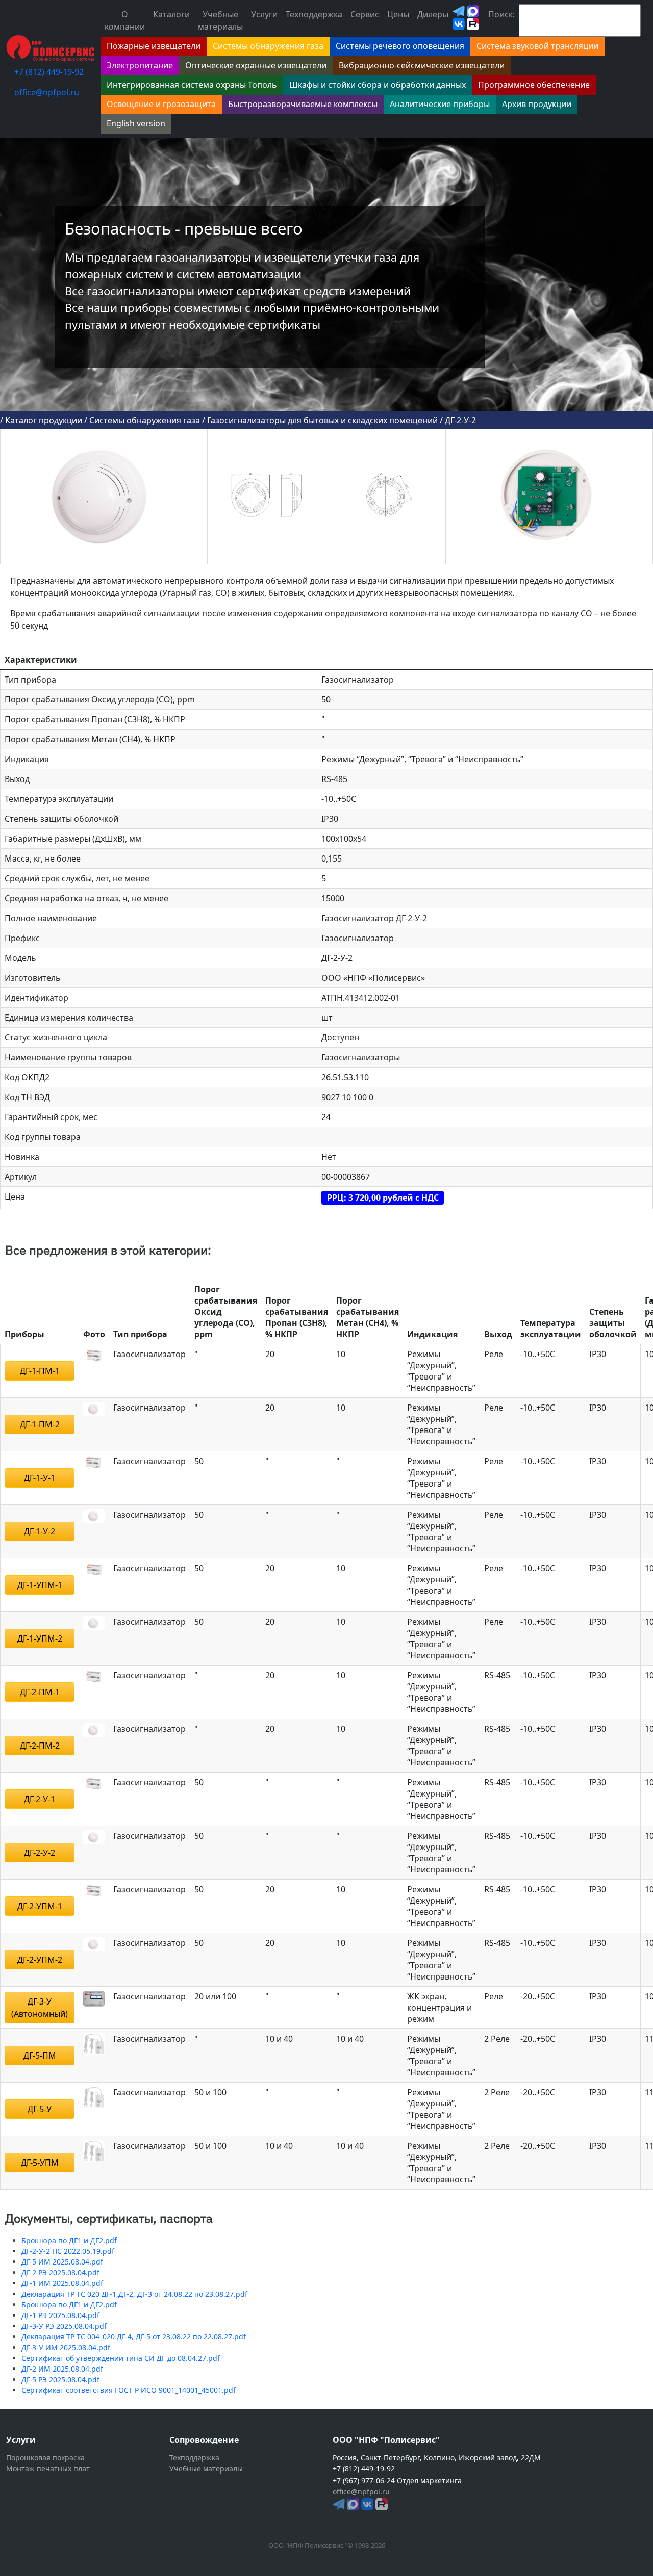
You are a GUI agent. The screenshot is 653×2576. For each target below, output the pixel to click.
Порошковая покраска (45, 2457)
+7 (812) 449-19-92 (49, 72)
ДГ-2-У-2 (460, 420)
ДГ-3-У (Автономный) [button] (40, 2008)
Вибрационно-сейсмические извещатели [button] (422, 65)
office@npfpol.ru (47, 92)
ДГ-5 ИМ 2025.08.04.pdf (62, 2262)
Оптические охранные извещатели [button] (256, 65)
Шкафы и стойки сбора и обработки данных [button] (378, 85)
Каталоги (171, 14)
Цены (398, 14)
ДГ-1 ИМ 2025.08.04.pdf (62, 2283)
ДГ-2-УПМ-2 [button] (40, 1960)
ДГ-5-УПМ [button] (40, 2163)
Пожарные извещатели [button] (154, 46)
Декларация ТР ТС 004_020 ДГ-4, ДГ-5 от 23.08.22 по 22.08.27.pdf (134, 2337)
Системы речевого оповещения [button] (400, 46)
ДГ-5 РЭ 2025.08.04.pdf (60, 2379)
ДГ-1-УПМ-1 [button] (40, 1585)
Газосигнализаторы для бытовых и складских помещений (322, 420)
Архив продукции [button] (537, 104)
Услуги (264, 14)
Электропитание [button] (140, 65)
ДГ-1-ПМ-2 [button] (40, 1424)
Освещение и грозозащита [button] (161, 104)
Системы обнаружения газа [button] (268, 46)
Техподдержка (314, 14)
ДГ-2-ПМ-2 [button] (40, 1746)
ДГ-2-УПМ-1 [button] (40, 1906)
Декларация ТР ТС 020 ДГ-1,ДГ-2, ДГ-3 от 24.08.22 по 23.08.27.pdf (134, 2294)
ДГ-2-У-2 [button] (40, 1853)
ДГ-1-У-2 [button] (40, 1531)
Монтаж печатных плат (48, 2469)
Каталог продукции (44, 420)
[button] (94, 1355)
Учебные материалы (220, 20)
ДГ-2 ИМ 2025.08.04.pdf (62, 2369)
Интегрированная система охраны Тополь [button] (192, 85)
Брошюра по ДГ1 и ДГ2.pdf (69, 2240)
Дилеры (433, 14)
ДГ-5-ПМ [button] (40, 2055)
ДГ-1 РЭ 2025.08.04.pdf (60, 2315)
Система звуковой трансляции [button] (537, 46)
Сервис (365, 14)
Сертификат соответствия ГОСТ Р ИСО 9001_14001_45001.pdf (129, 2390)
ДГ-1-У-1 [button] (40, 1478)
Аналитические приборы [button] (440, 104)
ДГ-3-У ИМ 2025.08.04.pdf (66, 2347)
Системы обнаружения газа (145, 420)
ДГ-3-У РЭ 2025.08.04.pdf (64, 2326)
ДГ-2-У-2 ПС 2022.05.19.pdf (68, 2251)
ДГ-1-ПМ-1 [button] (40, 1371)
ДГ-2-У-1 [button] (40, 1799)
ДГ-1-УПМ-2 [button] (40, 1638)
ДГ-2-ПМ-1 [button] (40, 1692)
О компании (125, 20)
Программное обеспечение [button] (534, 85)
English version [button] (136, 123)
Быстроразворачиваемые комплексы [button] (303, 104)
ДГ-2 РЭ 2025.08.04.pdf (60, 2272)
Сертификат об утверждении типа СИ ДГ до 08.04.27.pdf (121, 2358)
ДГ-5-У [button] (40, 2109)
